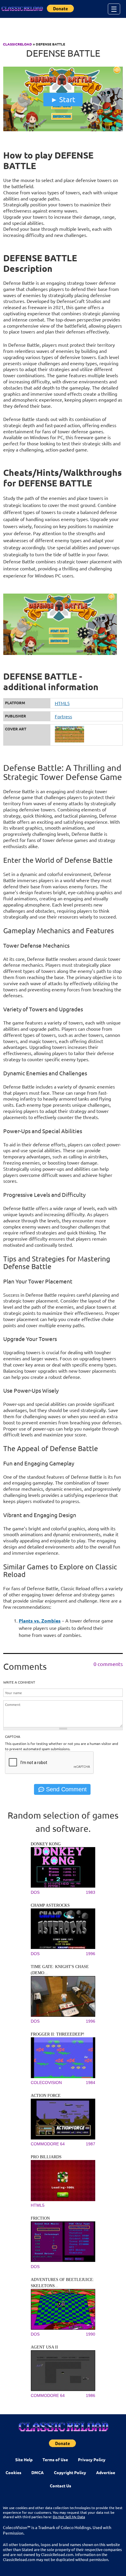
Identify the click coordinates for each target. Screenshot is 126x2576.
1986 (91, 2395)
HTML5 (62, 703)
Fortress (63, 716)
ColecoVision (46, 2083)
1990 (91, 2334)
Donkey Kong (46, 1844)
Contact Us (61, 2486)
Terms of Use (55, 2459)
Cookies (13, 2472)
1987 (91, 2144)
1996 (91, 1954)
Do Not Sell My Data (69, 2517)
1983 (91, 1892)
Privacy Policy (92, 2459)
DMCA (38, 2472)
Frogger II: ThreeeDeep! (58, 2034)
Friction (40, 2218)
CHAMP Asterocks (50, 1905)
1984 (91, 2083)
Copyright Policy (70, 2472)
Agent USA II (44, 2347)
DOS (35, 1892)
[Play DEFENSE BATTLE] (63, 130)
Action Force (46, 2096)
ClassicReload (17, 44)
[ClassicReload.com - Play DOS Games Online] (22, 9)
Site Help (24, 2459)
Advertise (106, 2472)
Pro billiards (46, 2157)
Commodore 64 (48, 2144)
